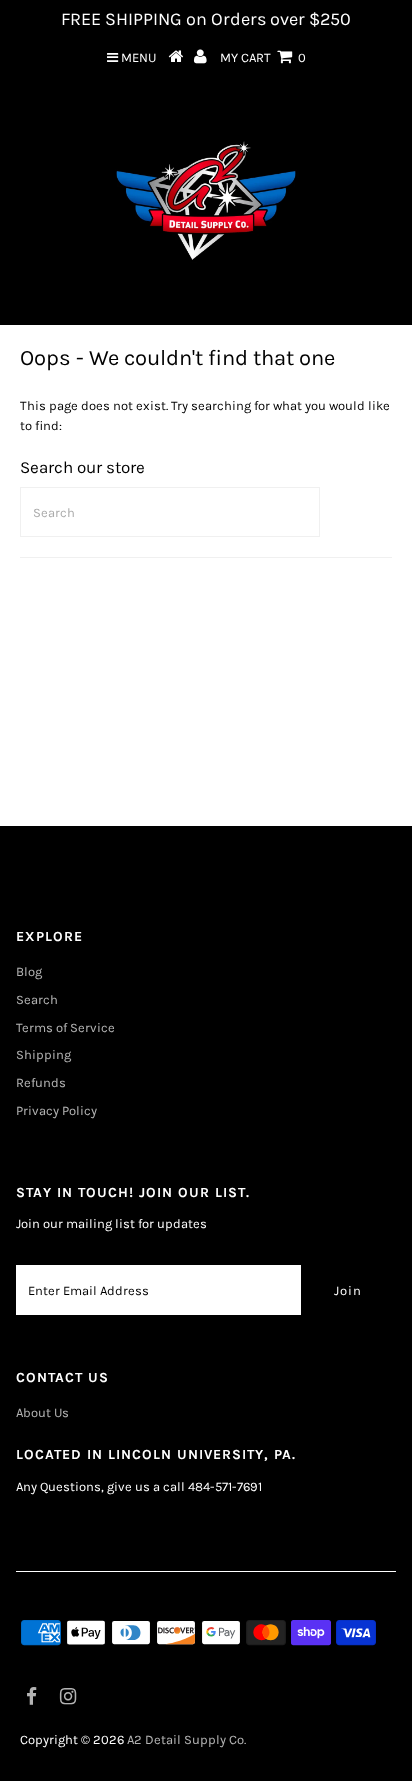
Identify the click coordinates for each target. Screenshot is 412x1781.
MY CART (263, 57)
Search (37, 999)
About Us (42, 1412)
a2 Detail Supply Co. (186, 1739)
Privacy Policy (56, 1110)
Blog (29, 971)
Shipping (43, 1054)
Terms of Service (65, 1027)
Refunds (41, 1082)
